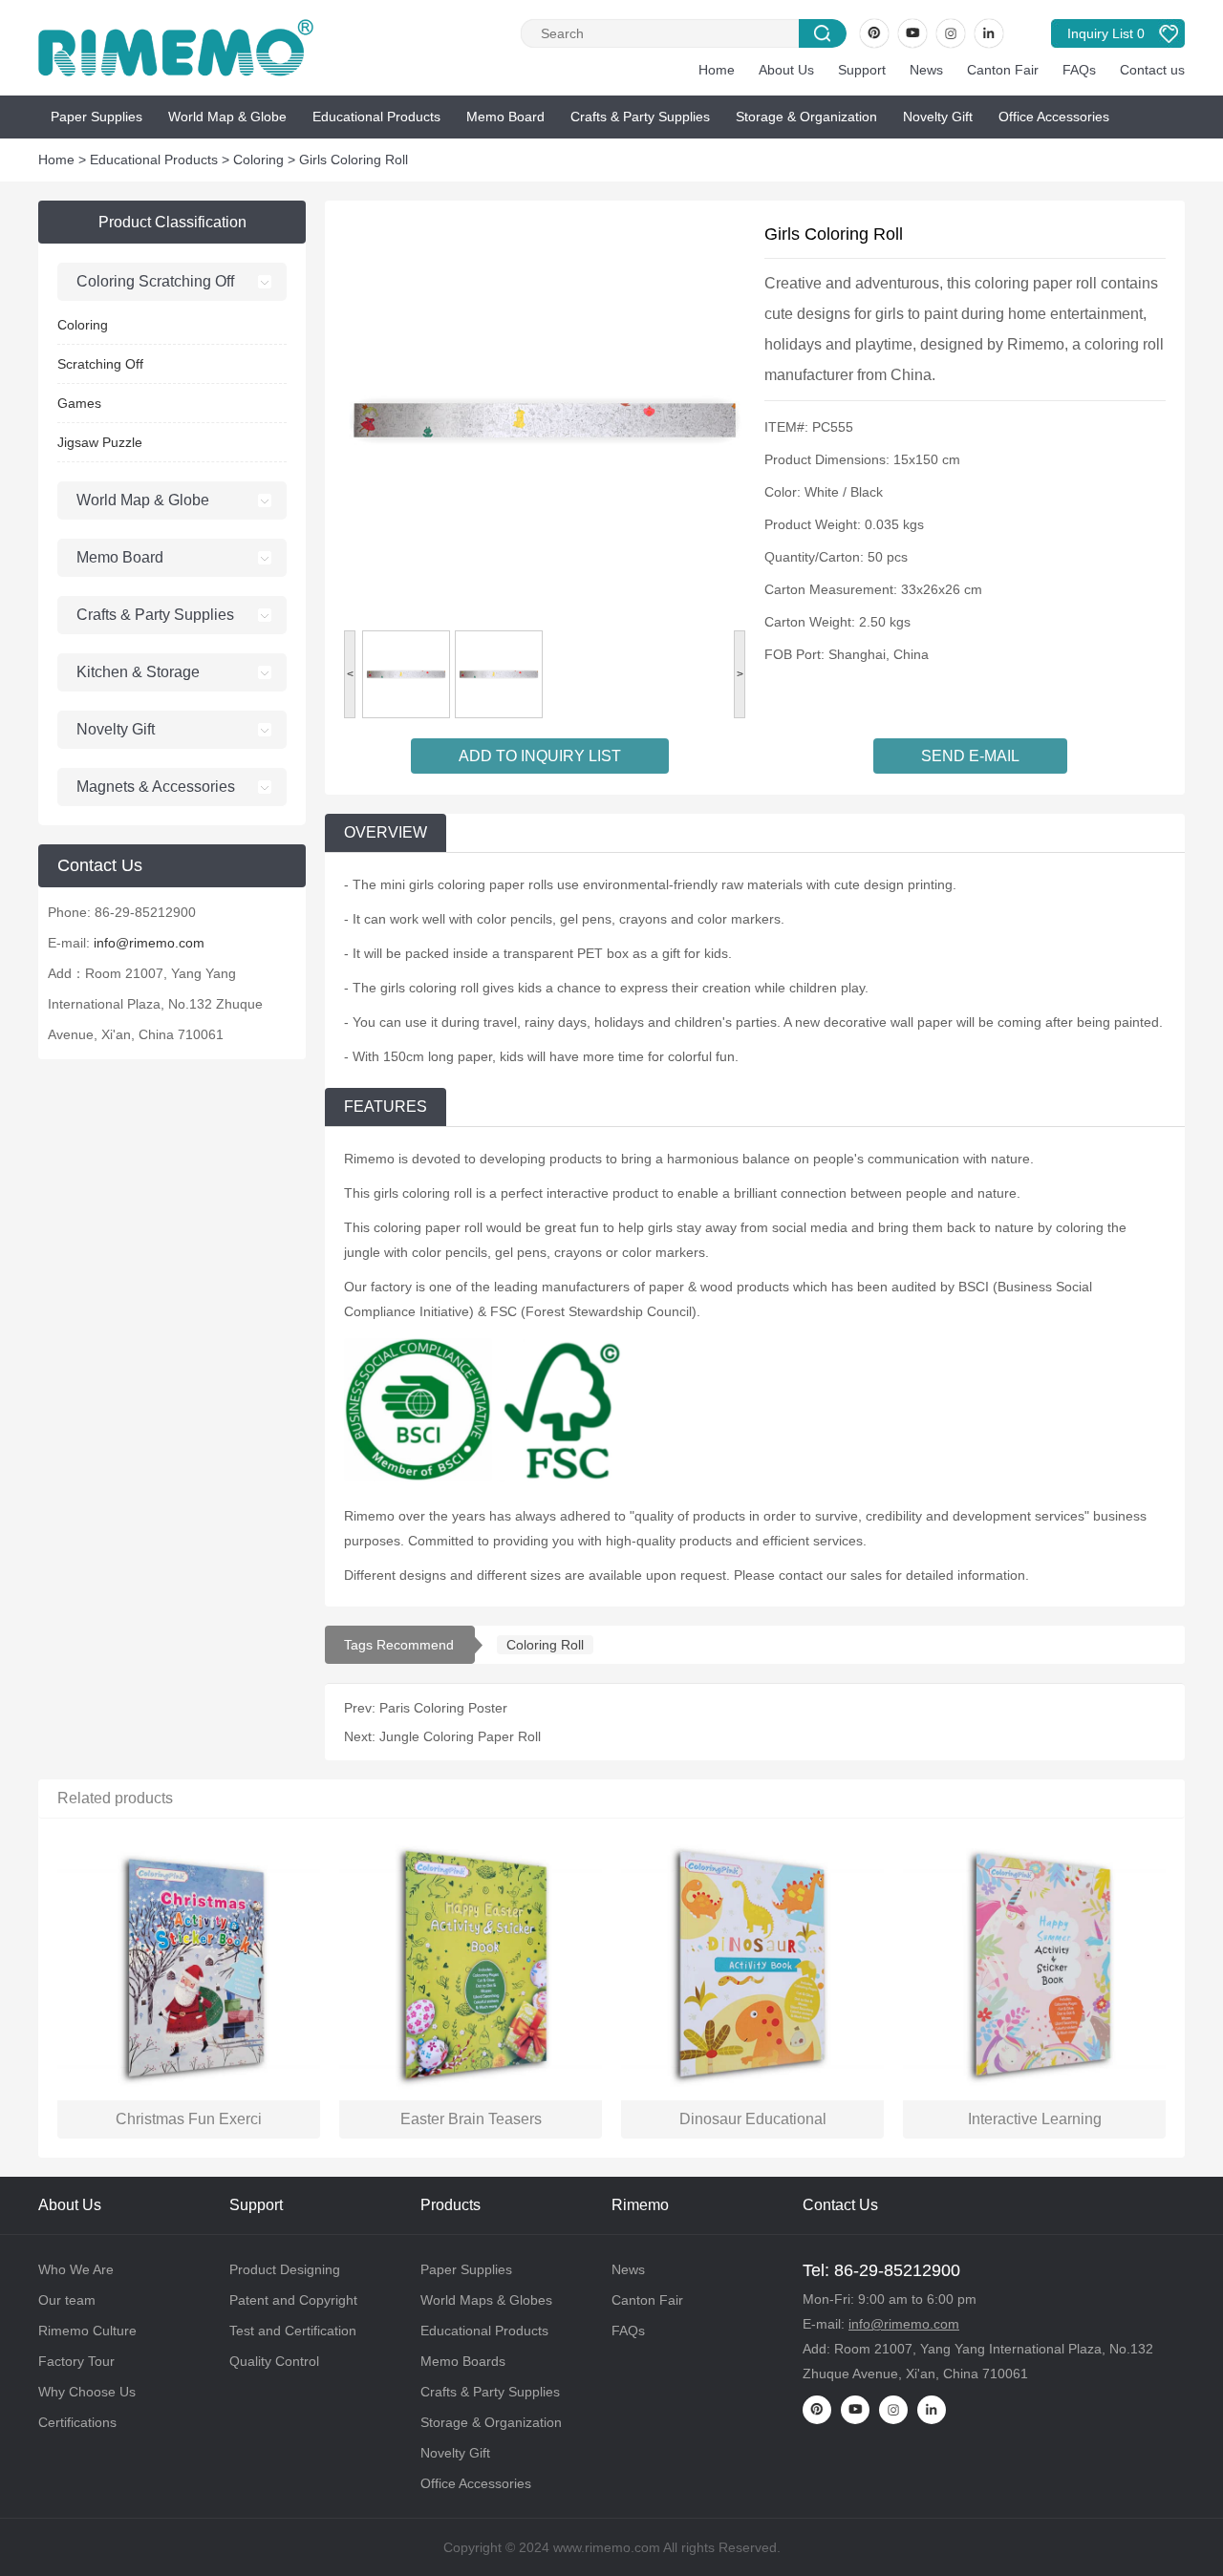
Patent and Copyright (293, 2300)
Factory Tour (76, 2361)
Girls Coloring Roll (354, 160)
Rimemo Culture (87, 2331)
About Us (786, 70)
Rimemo (640, 2205)
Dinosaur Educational (753, 2119)
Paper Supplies (97, 117)
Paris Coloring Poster (443, 1708)
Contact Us (840, 2205)
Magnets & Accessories (156, 787)
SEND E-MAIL (970, 756)
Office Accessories (1054, 117)
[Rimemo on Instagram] (951, 33)
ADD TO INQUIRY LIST (540, 756)
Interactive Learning (1035, 2119)
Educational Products (376, 117)
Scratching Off (100, 364)
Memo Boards (463, 2361)
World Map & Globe (227, 117)
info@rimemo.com (149, 943)
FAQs (1079, 70)
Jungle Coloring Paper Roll (460, 1736)
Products (451, 2205)
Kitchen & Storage (138, 672)
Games (79, 403)
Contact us (1152, 70)
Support (862, 70)
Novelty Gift (938, 117)
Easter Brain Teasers (471, 2119)
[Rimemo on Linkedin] (989, 33)
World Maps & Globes (486, 2300)
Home (717, 70)
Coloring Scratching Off (155, 281)
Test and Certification (293, 2331)
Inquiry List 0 (1106, 33)
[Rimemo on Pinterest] (874, 33)
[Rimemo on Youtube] (912, 33)
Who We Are (76, 2269)
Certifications (77, 2422)
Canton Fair (1003, 70)
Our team (67, 2300)
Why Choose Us (87, 2392)
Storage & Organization (806, 117)
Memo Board (505, 117)
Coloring (258, 160)
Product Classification (172, 222)
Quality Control (274, 2361)
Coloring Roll (545, 1645)
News (926, 70)
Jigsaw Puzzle (100, 442)
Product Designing (285, 2269)
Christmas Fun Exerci (189, 2119)
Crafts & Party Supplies (640, 117)
